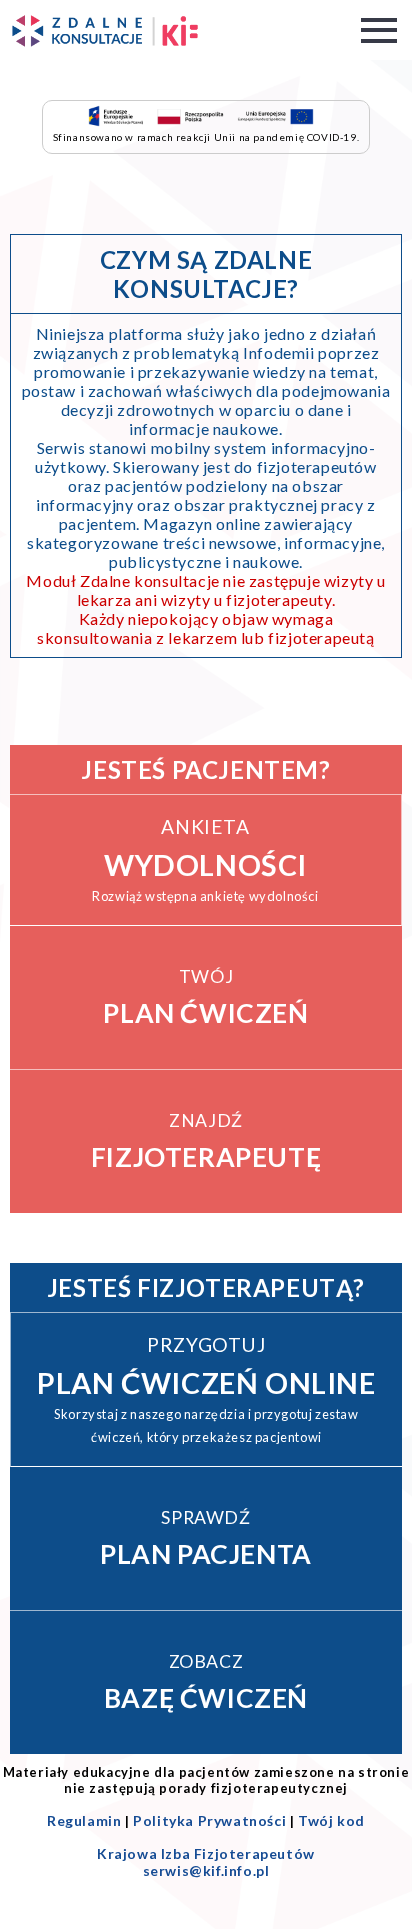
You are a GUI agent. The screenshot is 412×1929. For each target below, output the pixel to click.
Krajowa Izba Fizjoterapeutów (206, 1853)
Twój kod (331, 1820)
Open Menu (379, 31)
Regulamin (84, 1820)
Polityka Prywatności (209, 1820)
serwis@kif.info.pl (206, 1870)
